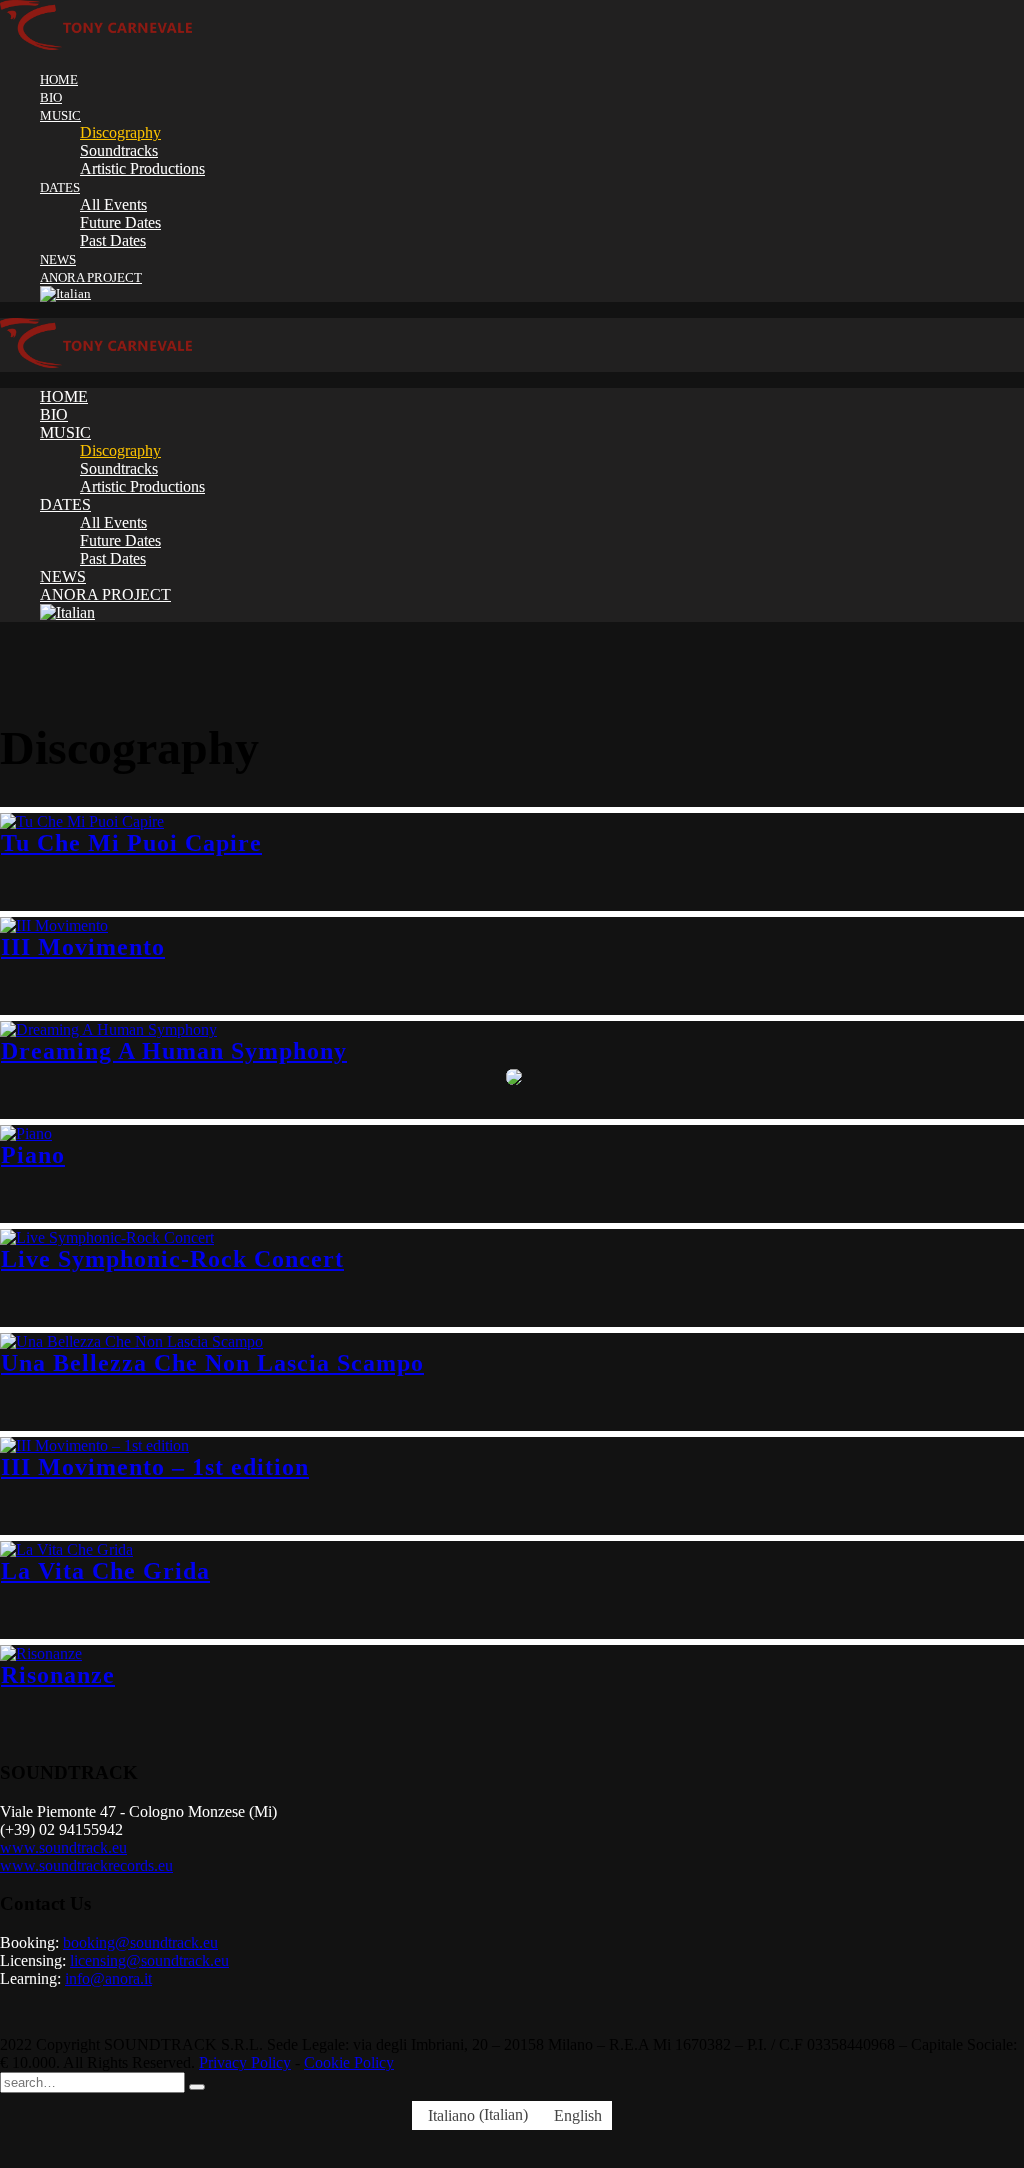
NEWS (58, 259)
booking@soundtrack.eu (140, 1942)
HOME (59, 79)
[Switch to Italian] (532, 294)
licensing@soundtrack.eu (149, 1960)
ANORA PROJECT (91, 277)
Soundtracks (119, 150)
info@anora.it (108, 1978)
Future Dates (120, 222)
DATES (60, 187)
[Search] (197, 2087)
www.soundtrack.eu (63, 1847)
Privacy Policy (245, 2062)
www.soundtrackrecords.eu (86, 1865)
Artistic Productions (142, 168)
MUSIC (60, 115)
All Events (113, 204)
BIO (51, 97)
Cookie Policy (349, 2062)
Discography (120, 132)
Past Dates (113, 240)
